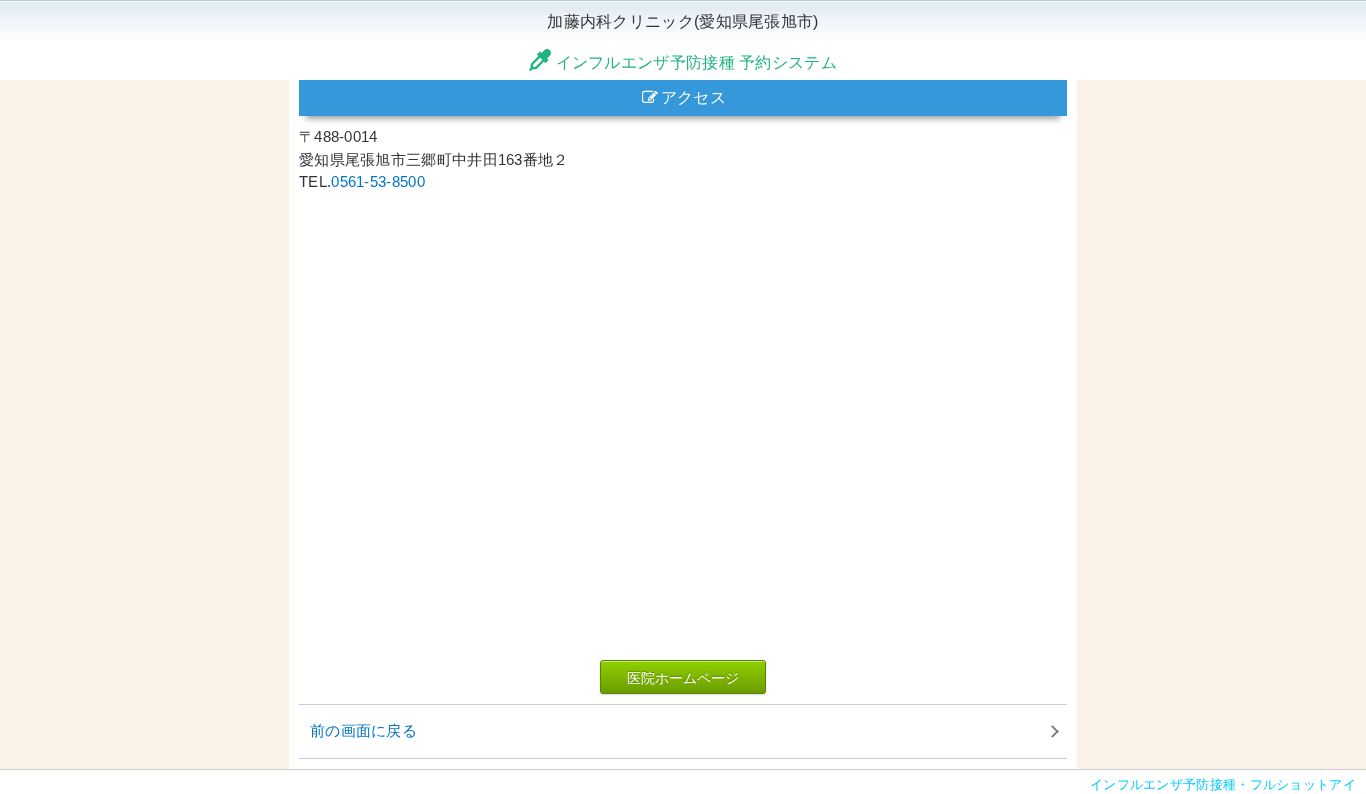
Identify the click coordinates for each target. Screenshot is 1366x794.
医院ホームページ (683, 677)
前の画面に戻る (363, 730)
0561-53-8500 (378, 181)
